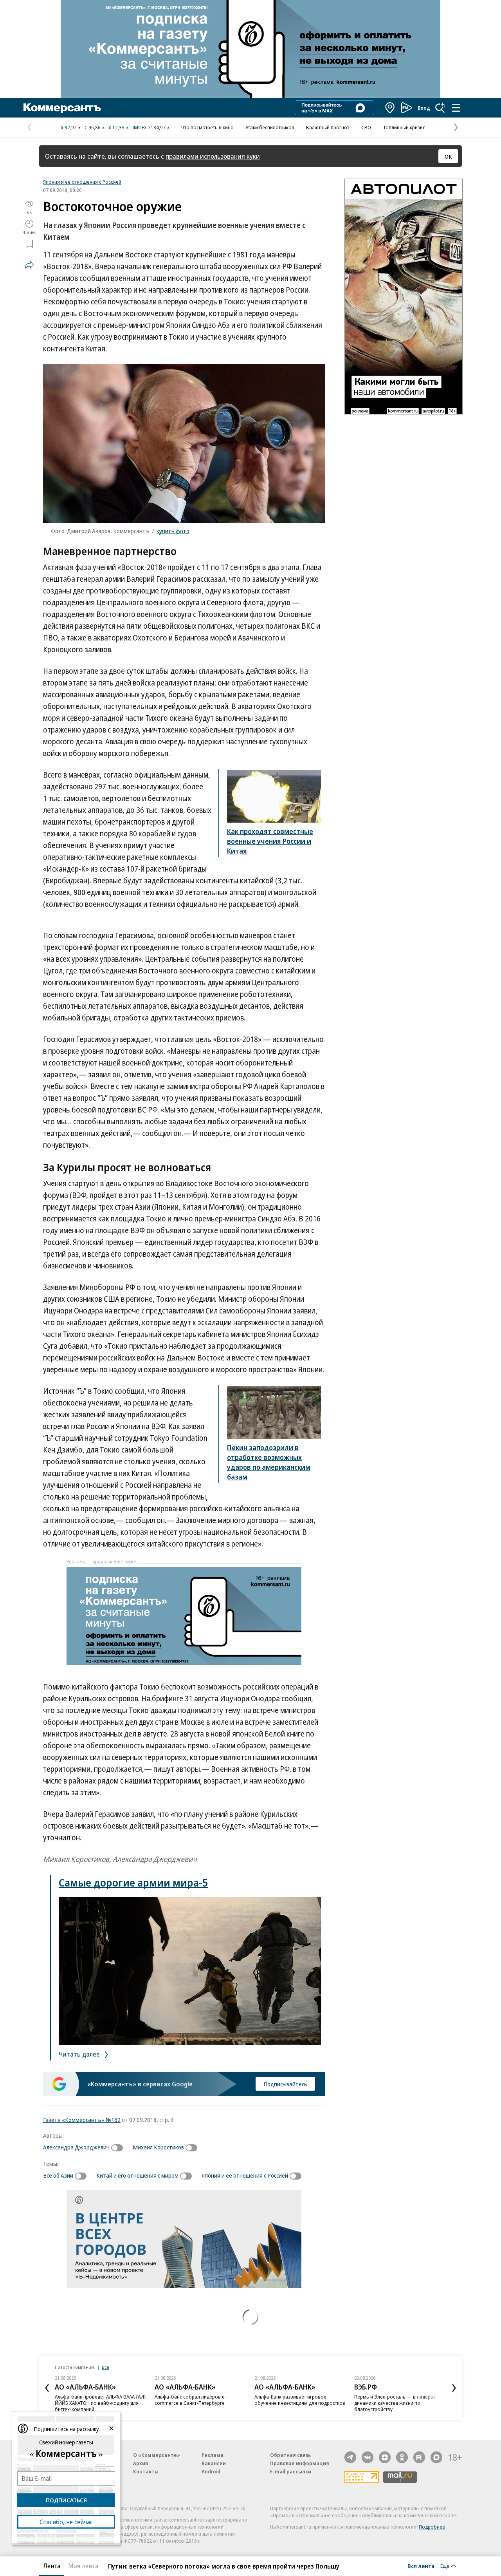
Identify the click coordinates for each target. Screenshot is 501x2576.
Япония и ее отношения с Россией (82, 182)
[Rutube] (419, 2457)
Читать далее (80, 2054)
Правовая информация (300, 2463)
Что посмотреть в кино (207, 127)
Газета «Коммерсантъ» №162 (82, 2120)
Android (211, 2471)
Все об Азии (58, 2175)
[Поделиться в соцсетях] (29, 265)
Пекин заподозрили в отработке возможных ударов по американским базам (269, 1462)
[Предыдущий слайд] (47, 2388)
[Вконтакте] (368, 2457)
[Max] (436, 2457)
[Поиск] (440, 108)
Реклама (213, 2455)
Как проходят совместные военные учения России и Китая (270, 841)
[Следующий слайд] (454, 2388)
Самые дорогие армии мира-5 (133, 1882)
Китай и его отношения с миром (137, 2175)
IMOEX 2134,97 (149, 127)
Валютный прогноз (328, 127)
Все (105, 2367)
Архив (141, 2463)
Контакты (146, 2471)
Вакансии (214, 2463)
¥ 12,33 (116, 127)
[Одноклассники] (402, 2457)
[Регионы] (390, 108)
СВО (366, 127)
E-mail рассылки (291, 2471)
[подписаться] (119, 2148)
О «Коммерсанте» (157, 2455)
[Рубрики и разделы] (456, 108)
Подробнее (432, 2527)
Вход (424, 108)
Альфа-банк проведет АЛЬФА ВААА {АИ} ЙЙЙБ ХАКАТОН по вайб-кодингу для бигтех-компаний (100, 2403)
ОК (448, 156)
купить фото (173, 531)
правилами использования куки (213, 156)
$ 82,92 (69, 127)
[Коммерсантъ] (62, 108)
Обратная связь (290, 2455)
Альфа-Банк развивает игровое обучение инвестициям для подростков (300, 2400)
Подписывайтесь (285, 2084)
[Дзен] (385, 2457)
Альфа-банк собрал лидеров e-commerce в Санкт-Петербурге (191, 2400)
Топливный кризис (404, 127)
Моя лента (83, 2566)
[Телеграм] (350, 2457)
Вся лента (421, 2566)
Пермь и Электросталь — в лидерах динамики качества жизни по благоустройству (395, 2403)
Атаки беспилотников (270, 127)
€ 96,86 (93, 127)
